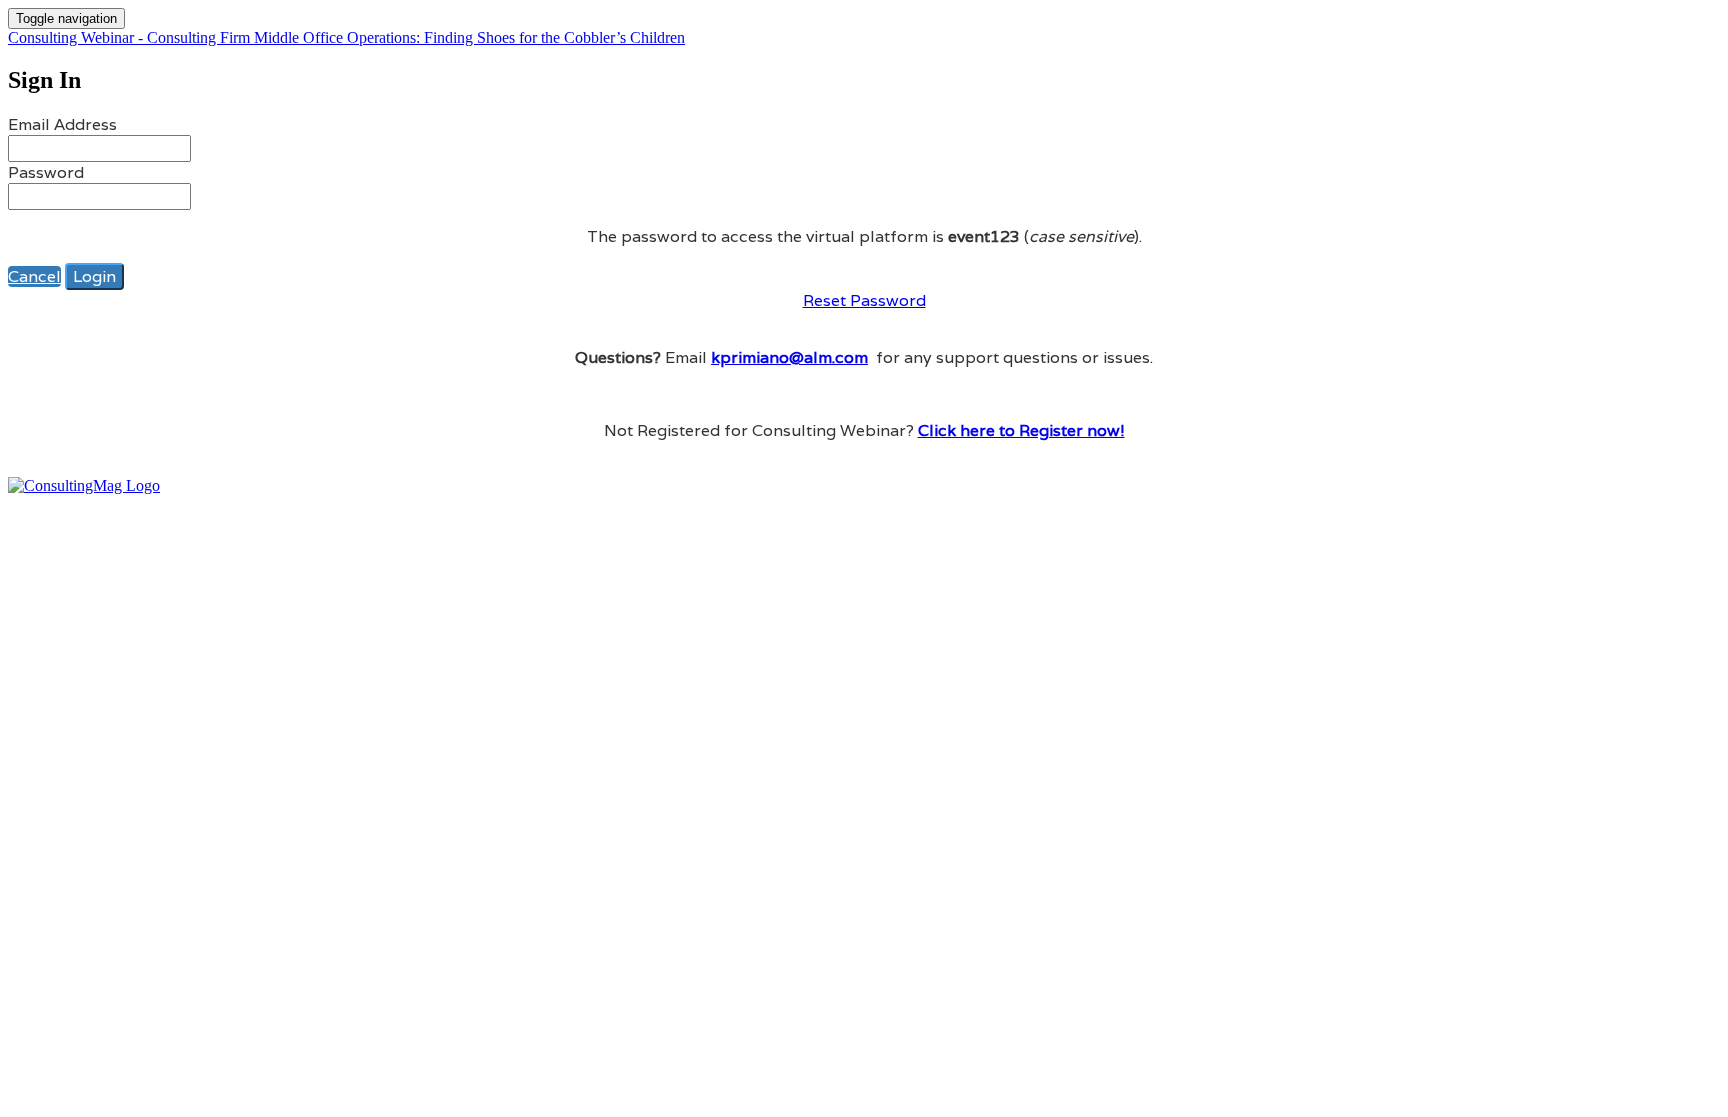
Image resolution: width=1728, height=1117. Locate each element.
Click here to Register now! (1021, 430)
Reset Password (864, 300)
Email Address (62, 124)
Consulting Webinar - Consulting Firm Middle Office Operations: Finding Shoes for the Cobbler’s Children (346, 37)
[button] (34, 276)
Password (46, 172)
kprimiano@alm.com (789, 357)
